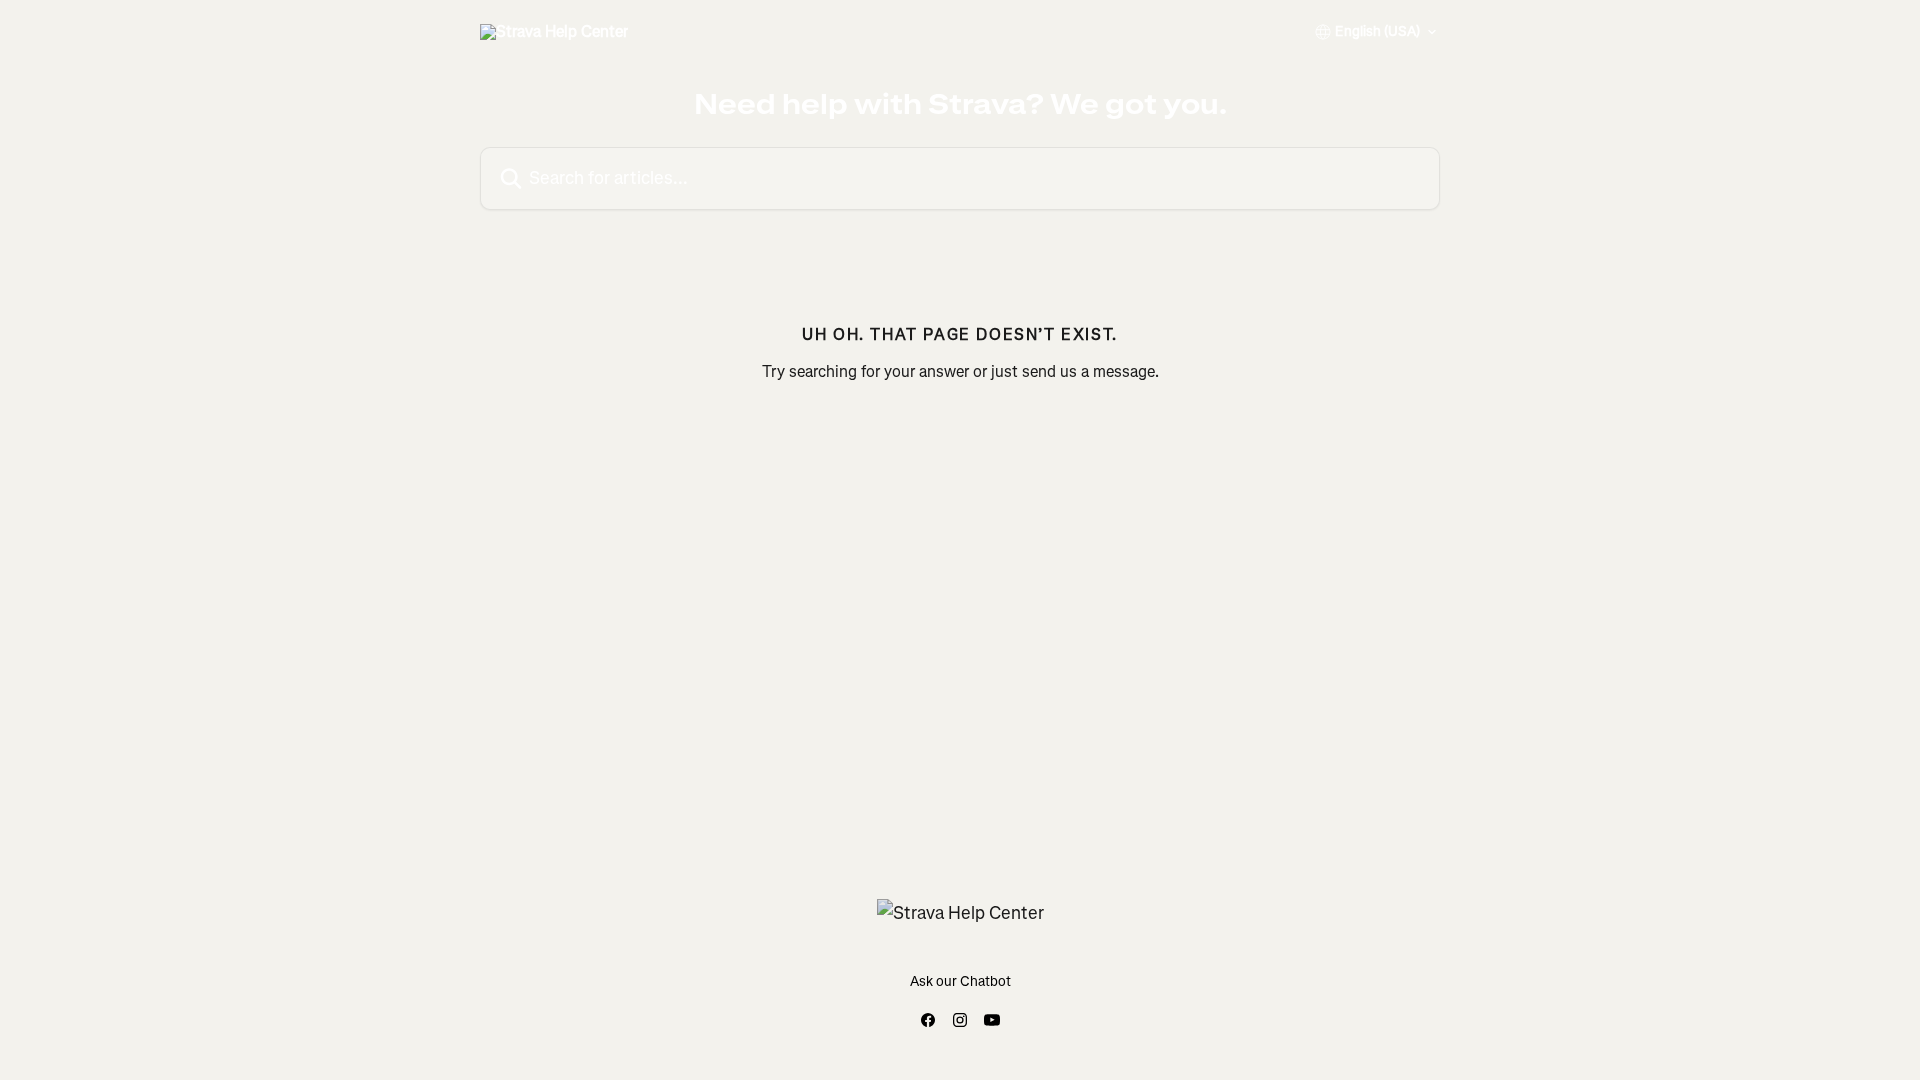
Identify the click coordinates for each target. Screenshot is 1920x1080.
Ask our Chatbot (960, 981)
